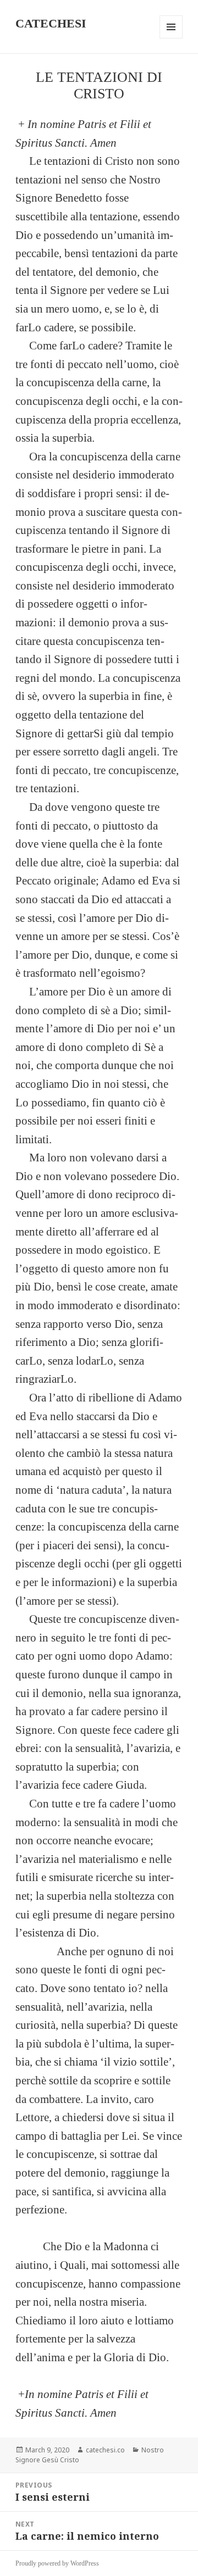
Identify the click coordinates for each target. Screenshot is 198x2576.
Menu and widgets (171, 38)
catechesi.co (105, 2450)
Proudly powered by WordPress (57, 2563)
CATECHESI (51, 23)
